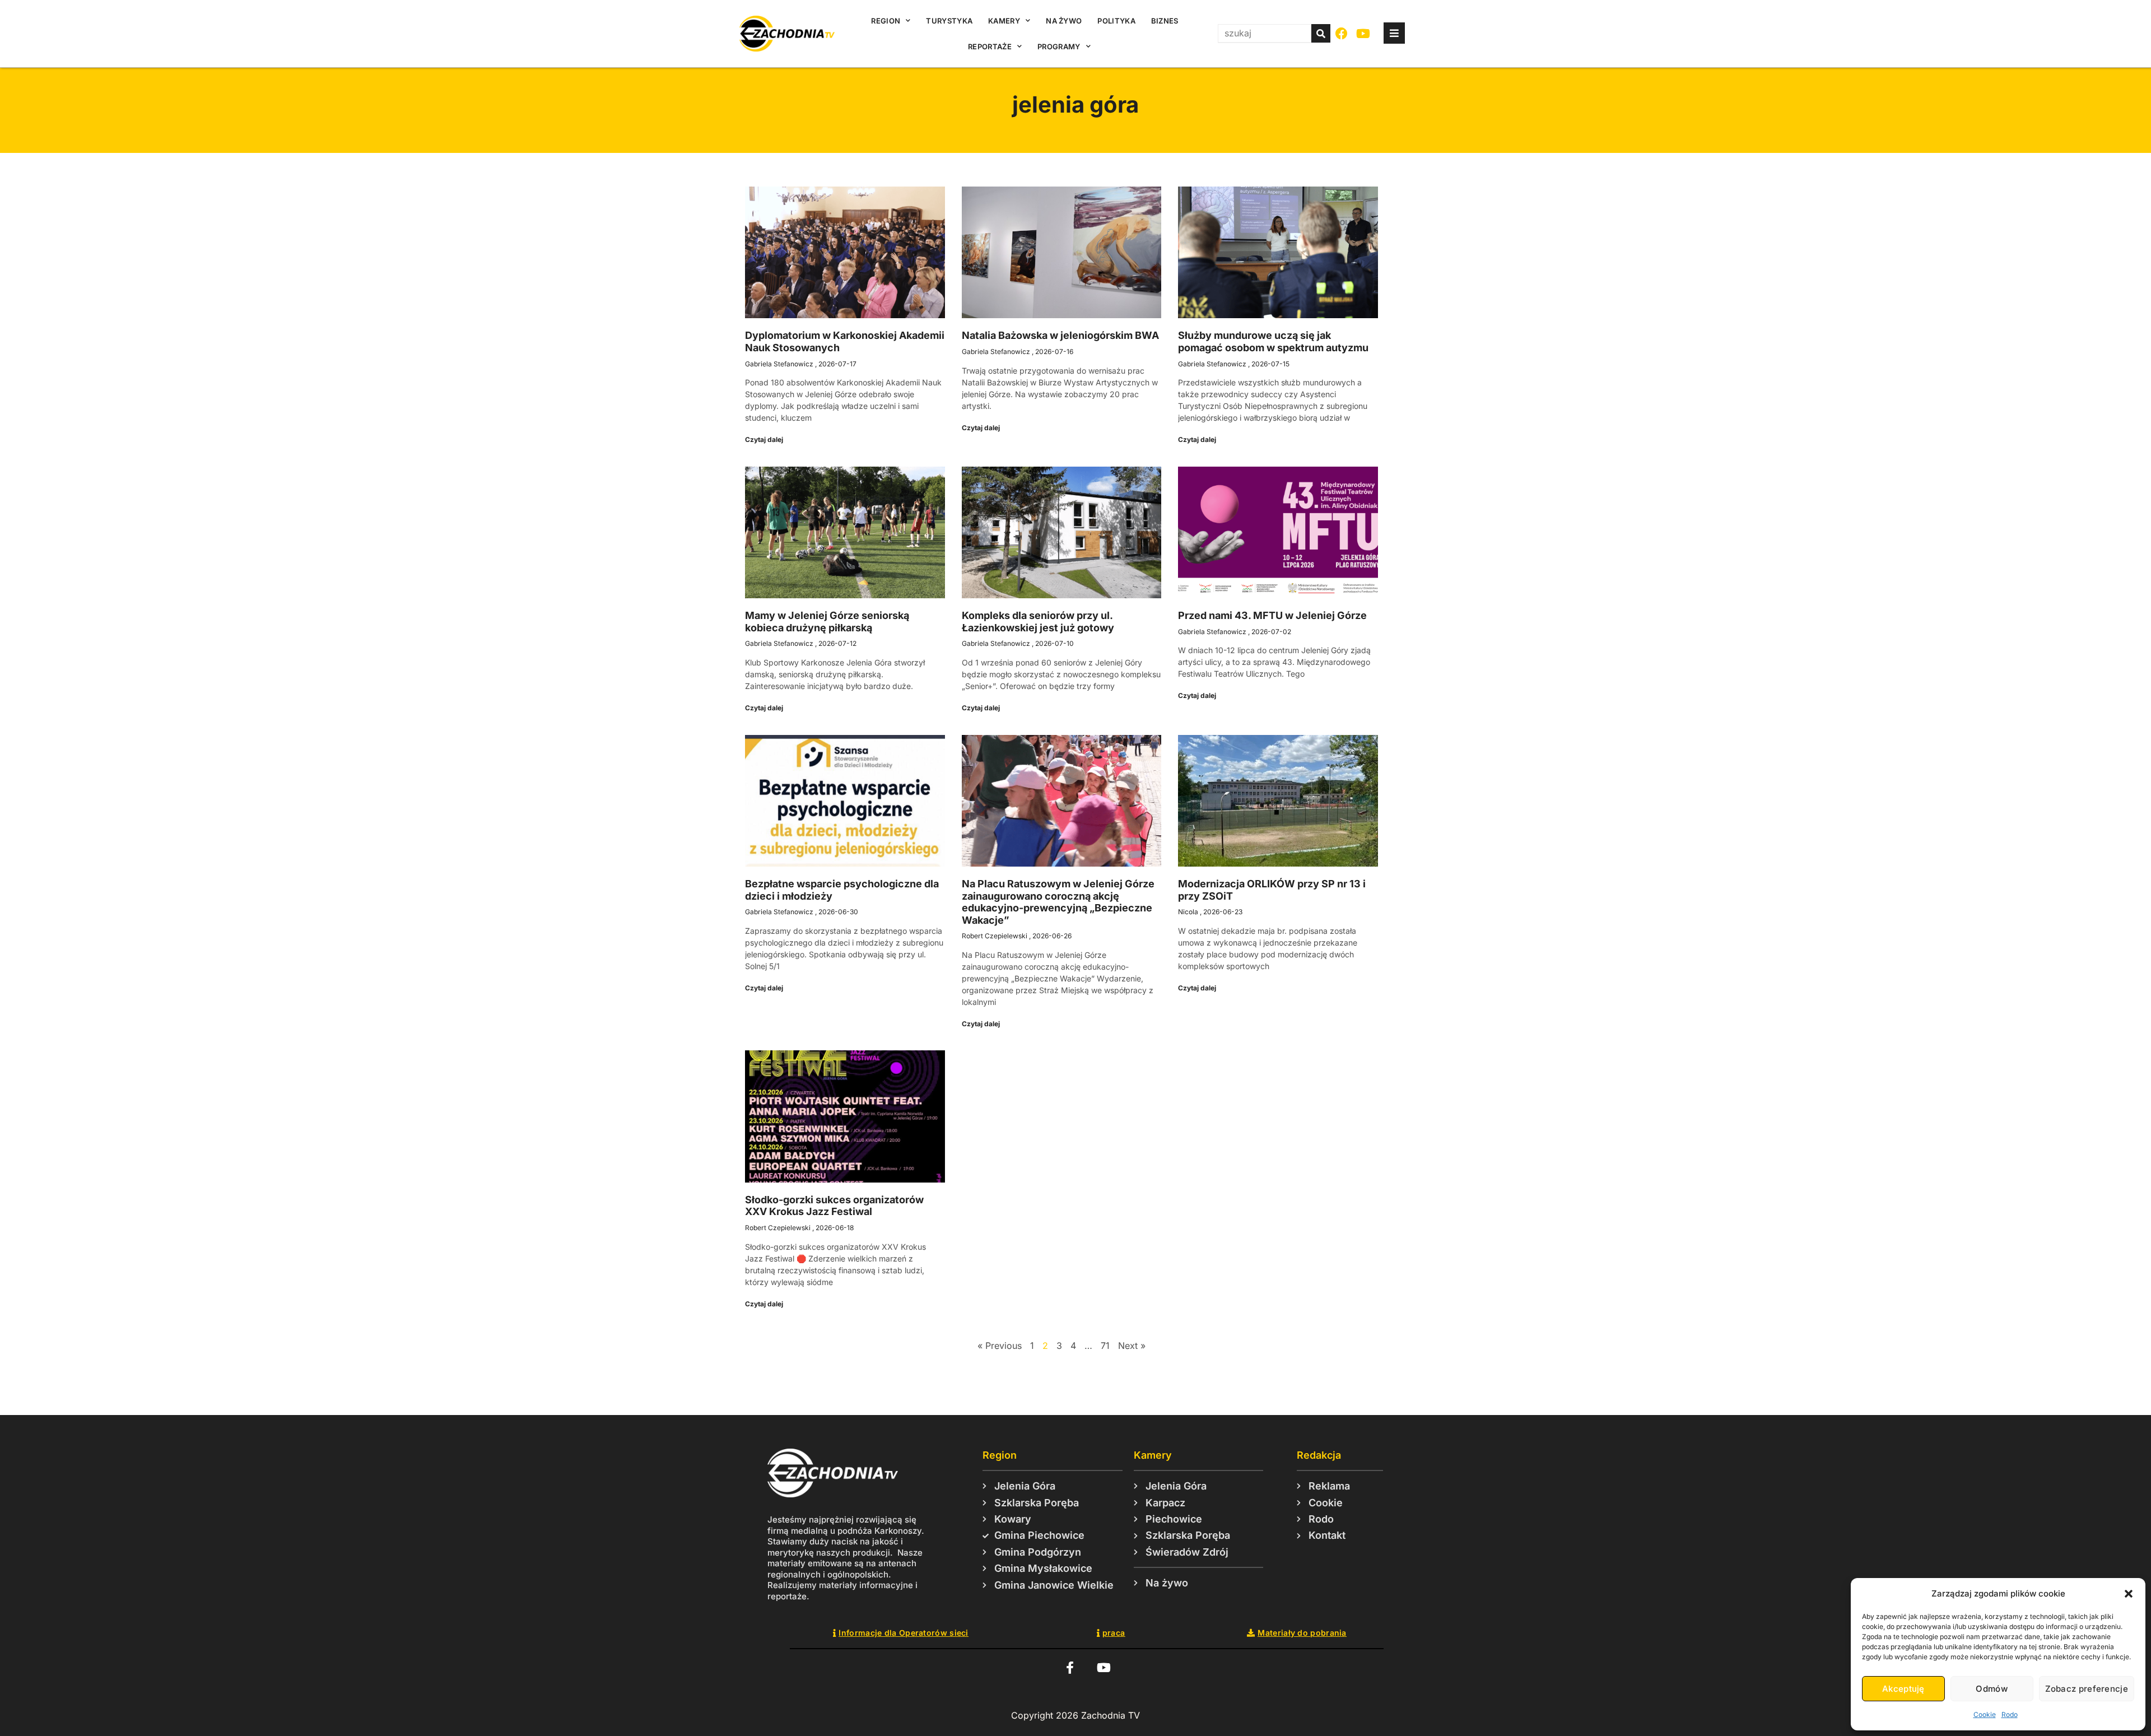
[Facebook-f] (1070, 1667)
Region (886, 21)
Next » (1132, 1346)
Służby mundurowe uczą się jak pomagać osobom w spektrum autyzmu (1273, 341)
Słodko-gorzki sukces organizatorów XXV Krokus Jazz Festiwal (834, 1206)
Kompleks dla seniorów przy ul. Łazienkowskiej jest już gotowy (1038, 622)
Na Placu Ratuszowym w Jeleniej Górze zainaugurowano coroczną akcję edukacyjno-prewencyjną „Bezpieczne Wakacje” (1058, 902)
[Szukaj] (1321, 33)
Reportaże (990, 46)
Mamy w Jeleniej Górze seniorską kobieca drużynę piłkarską (827, 622)
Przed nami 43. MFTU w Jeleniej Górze (1272, 615)
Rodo (2010, 1714)
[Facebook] (1342, 34)
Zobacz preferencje (2087, 1689)
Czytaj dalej (764, 439)
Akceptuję (1903, 1689)
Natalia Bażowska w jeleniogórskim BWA (1060, 335)
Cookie (1985, 1714)
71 (1105, 1346)
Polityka (1116, 21)
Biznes (1165, 21)
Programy (1059, 46)
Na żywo (1064, 21)
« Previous (1000, 1346)
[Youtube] (1364, 34)
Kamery (1004, 21)
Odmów (1992, 1689)
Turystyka (949, 21)
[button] (2129, 1594)
